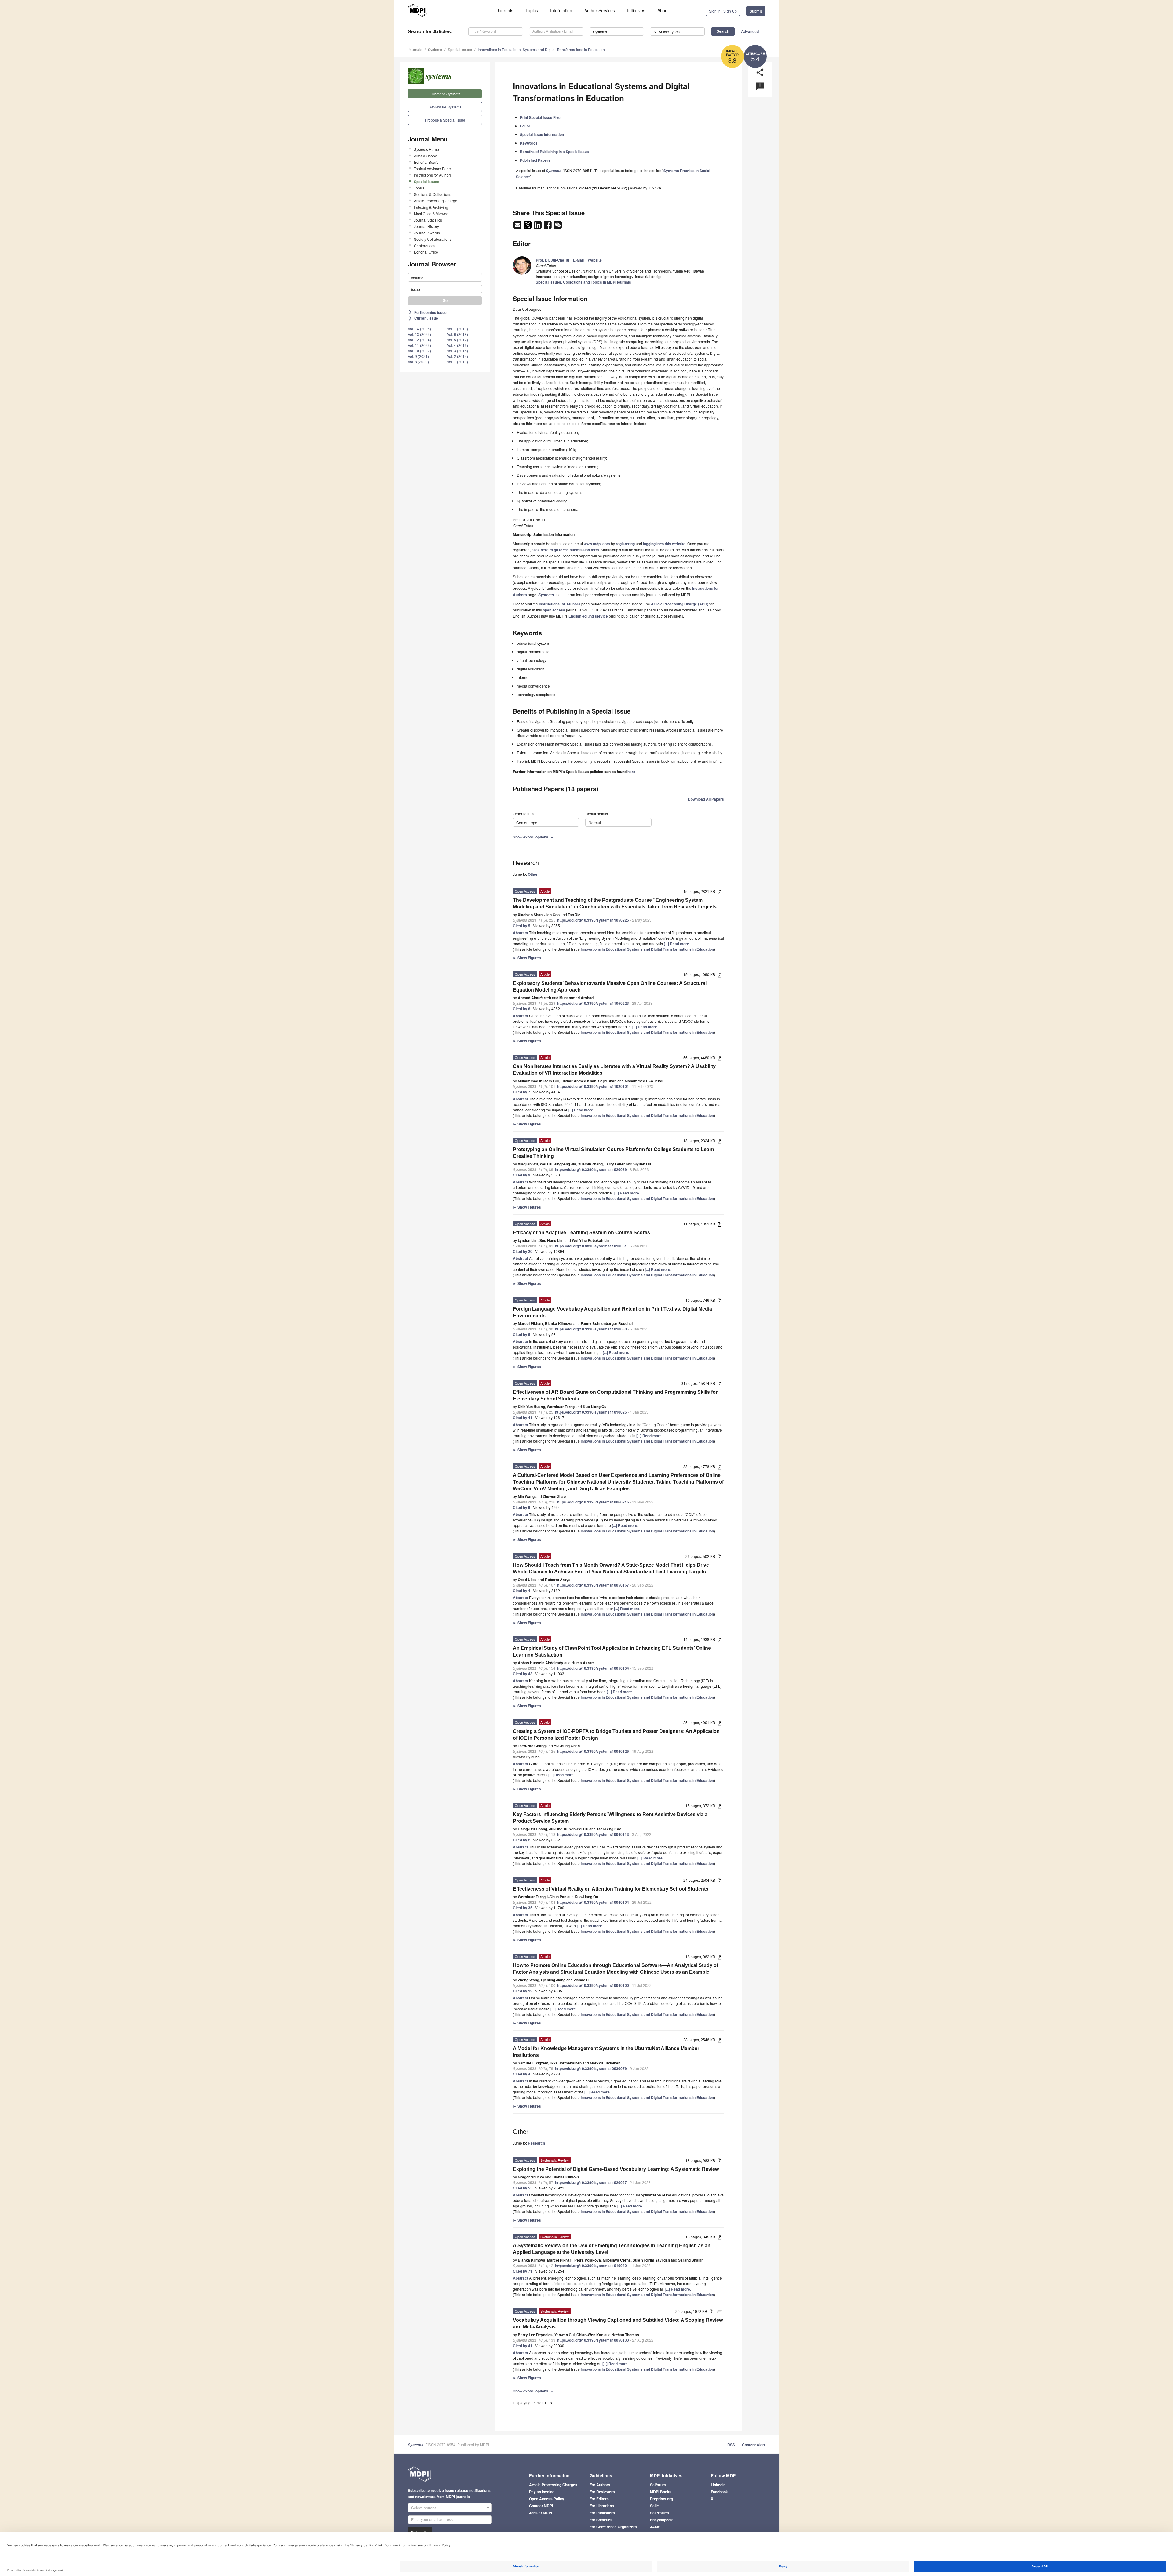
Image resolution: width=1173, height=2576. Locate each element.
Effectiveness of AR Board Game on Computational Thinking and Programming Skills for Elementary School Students (615, 1395)
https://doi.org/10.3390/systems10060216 (593, 1502)
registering (625, 544)
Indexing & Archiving (431, 207)
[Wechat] (558, 227)
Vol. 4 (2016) (457, 345)
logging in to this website (664, 544)
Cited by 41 (523, 1418)
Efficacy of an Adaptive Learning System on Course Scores (581, 1233)
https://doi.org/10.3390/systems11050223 (593, 1003)
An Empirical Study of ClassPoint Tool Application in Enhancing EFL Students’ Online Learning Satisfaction (612, 1651)
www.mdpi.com (597, 544)
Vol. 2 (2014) (457, 356)
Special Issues (460, 49)
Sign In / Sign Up (723, 11)
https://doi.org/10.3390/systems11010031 (591, 1246)
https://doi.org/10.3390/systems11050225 (593, 920)
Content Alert (754, 2445)
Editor (525, 126)
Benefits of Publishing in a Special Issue (554, 152)
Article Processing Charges (553, 2485)
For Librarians (602, 2506)
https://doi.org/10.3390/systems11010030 (591, 1329)
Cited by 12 (523, 1991)
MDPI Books (661, 2492)
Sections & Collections (433, 194)
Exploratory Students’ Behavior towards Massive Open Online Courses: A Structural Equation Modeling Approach (610, 987)
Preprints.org (661, 2499)
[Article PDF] (719, 892)
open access (554, 610)
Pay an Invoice (542, 2492)
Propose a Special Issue (445, 120)
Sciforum (658, 2485)
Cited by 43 (523, 1674)
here (631, 772)
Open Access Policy (547, 2499)
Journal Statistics (428, 220)
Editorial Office (426, 252)
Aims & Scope (426, 156)
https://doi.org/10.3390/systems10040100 (593, 1985)
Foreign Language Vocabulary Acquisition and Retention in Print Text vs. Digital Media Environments (612, 1312)
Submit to (445, 94)
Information (561, 10)
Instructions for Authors (433, 175)
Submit (756, 11)
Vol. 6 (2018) (457, 334)
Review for (445, 107)
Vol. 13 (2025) (419, 334)
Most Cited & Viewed (431, 213)
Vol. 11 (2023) (419, 345)
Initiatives (636, 10)
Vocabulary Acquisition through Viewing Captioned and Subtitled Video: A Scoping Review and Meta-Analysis (618, 2323)
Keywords (529, 143)
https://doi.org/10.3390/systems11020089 (591, 1169)
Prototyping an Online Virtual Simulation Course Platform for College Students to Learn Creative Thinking (614, 1153)
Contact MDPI (541, 2506)
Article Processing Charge (436, 201)
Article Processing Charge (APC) (680, 604)
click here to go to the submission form (565, 550)
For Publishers (602, 2513)
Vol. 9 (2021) (418, 356)
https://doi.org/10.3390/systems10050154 (593, 1668)
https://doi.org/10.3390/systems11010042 (591, 2266)
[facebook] (548, 227)
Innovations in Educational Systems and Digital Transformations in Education (541, 49)
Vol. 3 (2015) (457, 351)
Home (426, 149)
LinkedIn (718, 2485)
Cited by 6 (522, 1009)
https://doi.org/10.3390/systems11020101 (593, 1086)
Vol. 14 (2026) (419, 329)
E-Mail (578, 260)
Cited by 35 (523, 1908)
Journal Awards (427, 233)
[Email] (518, 227)
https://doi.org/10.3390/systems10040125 (593, 1751)
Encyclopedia (662, 2520)
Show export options (534, 837)
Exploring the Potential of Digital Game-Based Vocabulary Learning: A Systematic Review (616, 2169)
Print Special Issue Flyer (541, 117)
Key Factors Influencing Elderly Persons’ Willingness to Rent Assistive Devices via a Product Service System (610, 1818)
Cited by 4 (522, 1591)
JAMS (655, 2527)
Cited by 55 (523, 2188)
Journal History (426, 226)
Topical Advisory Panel (433, 169)
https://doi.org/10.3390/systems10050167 (593, 1585)
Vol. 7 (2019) (457, 329)
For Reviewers (602, 2492)
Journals (505, 10)
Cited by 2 (522, 1840)
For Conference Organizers (613, 2527)
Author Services (600, 10)
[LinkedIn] (538, 227)
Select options (424, 2508)
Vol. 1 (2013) (457, 362)
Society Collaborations (433, 239)
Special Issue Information (542, 134)
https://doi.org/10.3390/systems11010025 (591, 1412)
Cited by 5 (522, 926)
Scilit (654, 2506)
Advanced (750, 31)
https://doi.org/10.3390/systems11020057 (591, 2182)
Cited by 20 (523, 1251)
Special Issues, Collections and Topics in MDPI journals (583, 282)
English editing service (588, 616)
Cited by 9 (522, 1175)
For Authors (600, 2485)
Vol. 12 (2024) (419, 340)
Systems (435, 49)
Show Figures (527, 958)
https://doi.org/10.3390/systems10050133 (593, 2340)
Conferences (425, 246)
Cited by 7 (522, 1092)
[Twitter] (528, 227)
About (663, 10)
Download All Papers (706, 799)
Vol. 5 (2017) (457, 340)
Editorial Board (426, 162)
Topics (532, 10)
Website (595, 260)
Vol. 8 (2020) (418, 362)
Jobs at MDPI (541, 2513)
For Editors (599, 2499)
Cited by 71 (523, 2271)
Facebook (719, 2492)
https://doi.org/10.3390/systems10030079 (591, 2068)
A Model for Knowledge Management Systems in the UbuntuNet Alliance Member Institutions (606, 2052)
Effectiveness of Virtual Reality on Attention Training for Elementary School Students (611, 1889)
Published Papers (535, 160)
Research (536, 2143)
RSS (731, 2445)
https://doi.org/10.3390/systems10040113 (593, 1834)
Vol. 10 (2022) (419, 351)
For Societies (601, 2520)
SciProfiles (660, 2513)
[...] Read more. (677, 944)
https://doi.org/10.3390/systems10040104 (593, 1902)
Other (533, 874)
